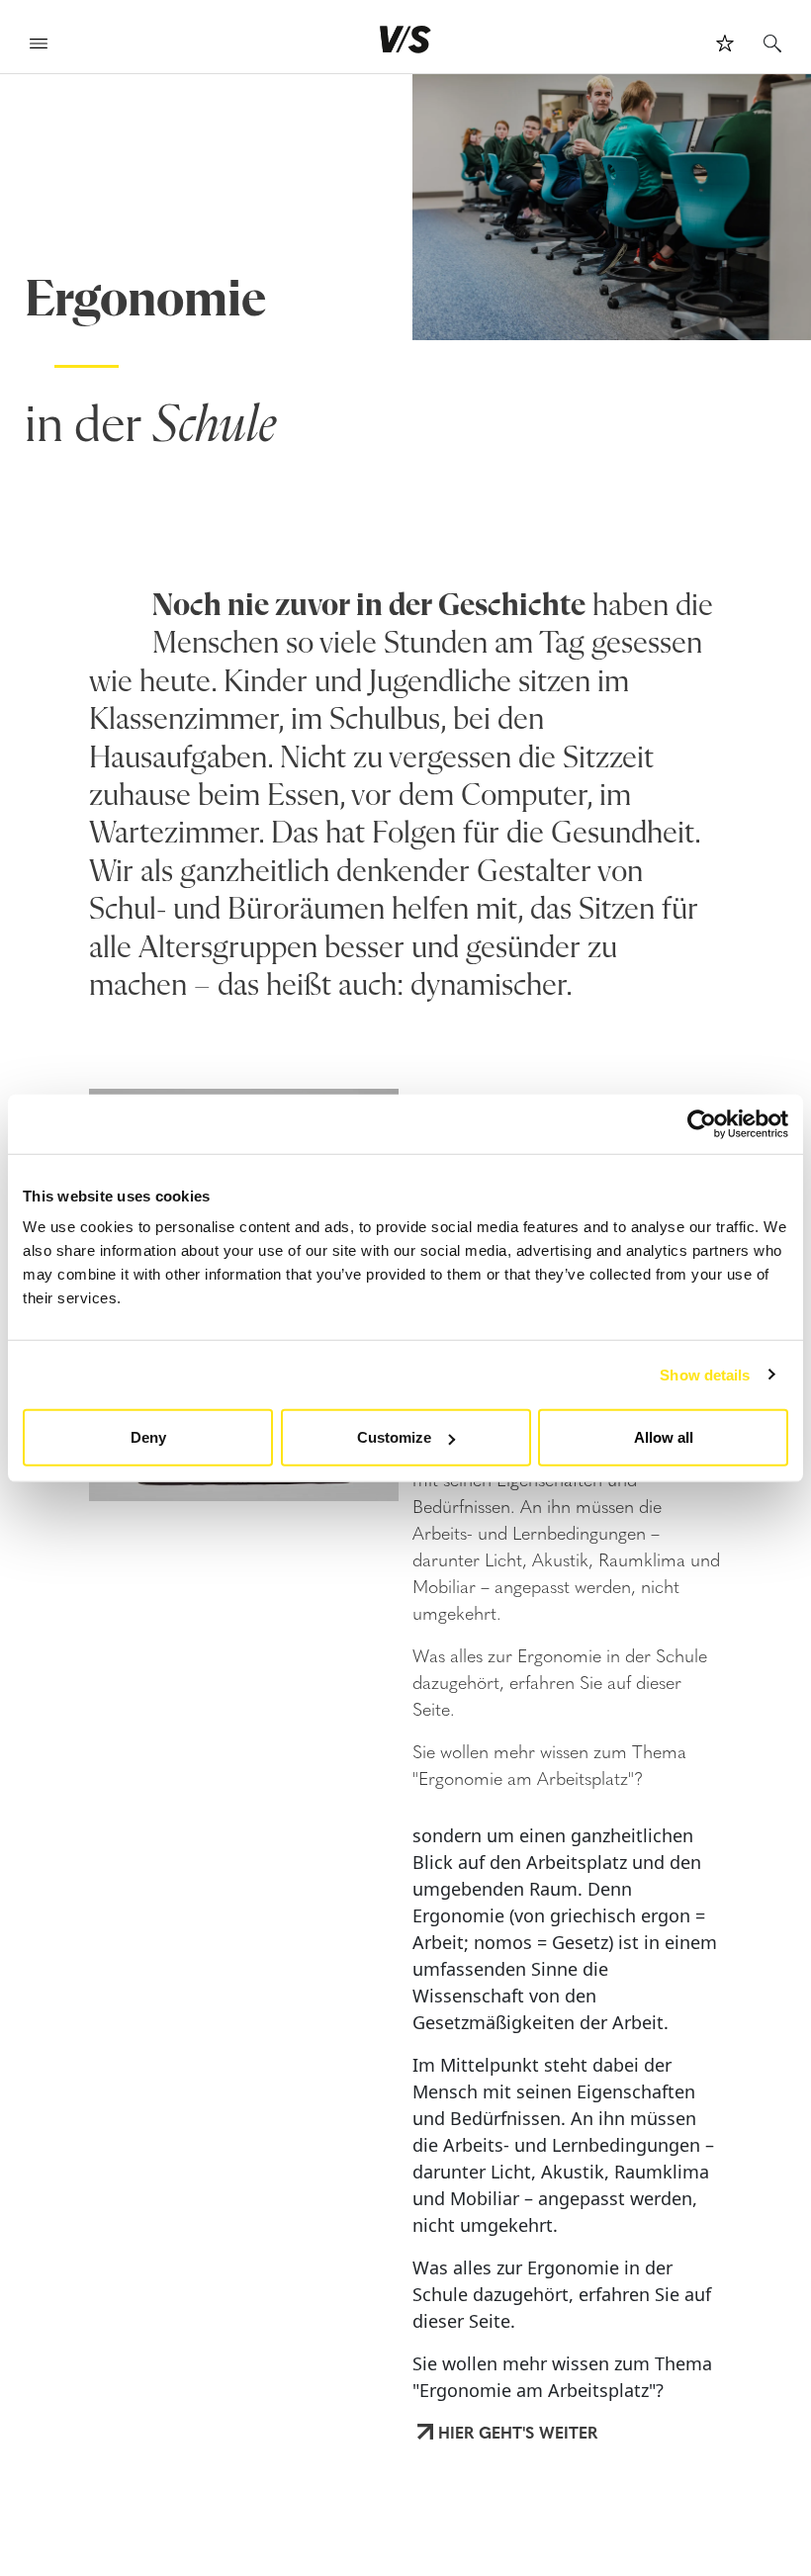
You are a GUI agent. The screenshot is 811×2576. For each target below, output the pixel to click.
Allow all (664, 1437)
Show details (705, 1374)
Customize (394, 1437)
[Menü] (39, 46)
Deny (148, 1437)
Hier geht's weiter (518, 2432)
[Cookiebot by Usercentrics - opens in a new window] (702, 1123)
